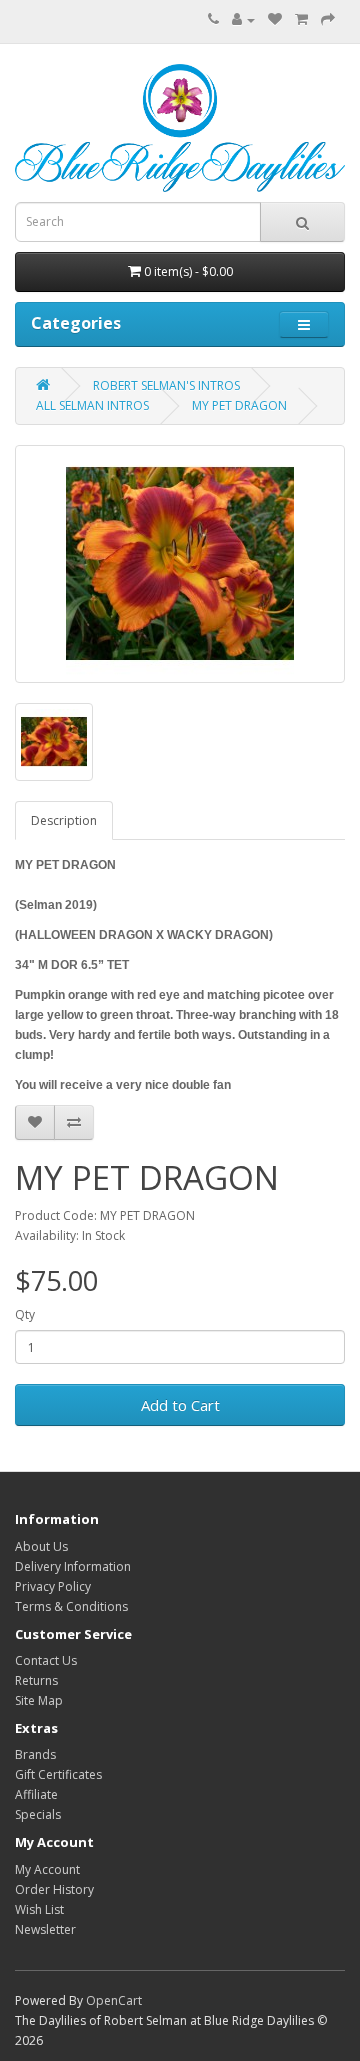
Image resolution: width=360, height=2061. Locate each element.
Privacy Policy (53, 1586)
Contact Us (46, 1660)
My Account (47, 1869)
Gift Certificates (58, 1774)
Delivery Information (73, 1566)
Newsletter (45, 1929)
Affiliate (36, 1794)
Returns (36, 1680)
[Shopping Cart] (301, 19)
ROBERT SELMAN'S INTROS (166, 385)
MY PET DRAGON (239, 405)
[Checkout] (328, 19)
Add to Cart (180, 1405)
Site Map (39, 1700)
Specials (38, 1814)
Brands (35, 1754)
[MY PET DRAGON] (180, 564)
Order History (54, 1889)
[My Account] (243, 19)
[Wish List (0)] (275, 19)
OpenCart (114, 2000)
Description (64, 820)
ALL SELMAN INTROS (92, 405)
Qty (25, 1314)
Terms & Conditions (71, 1606)
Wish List (39, 1909)
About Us (41, 1546)
